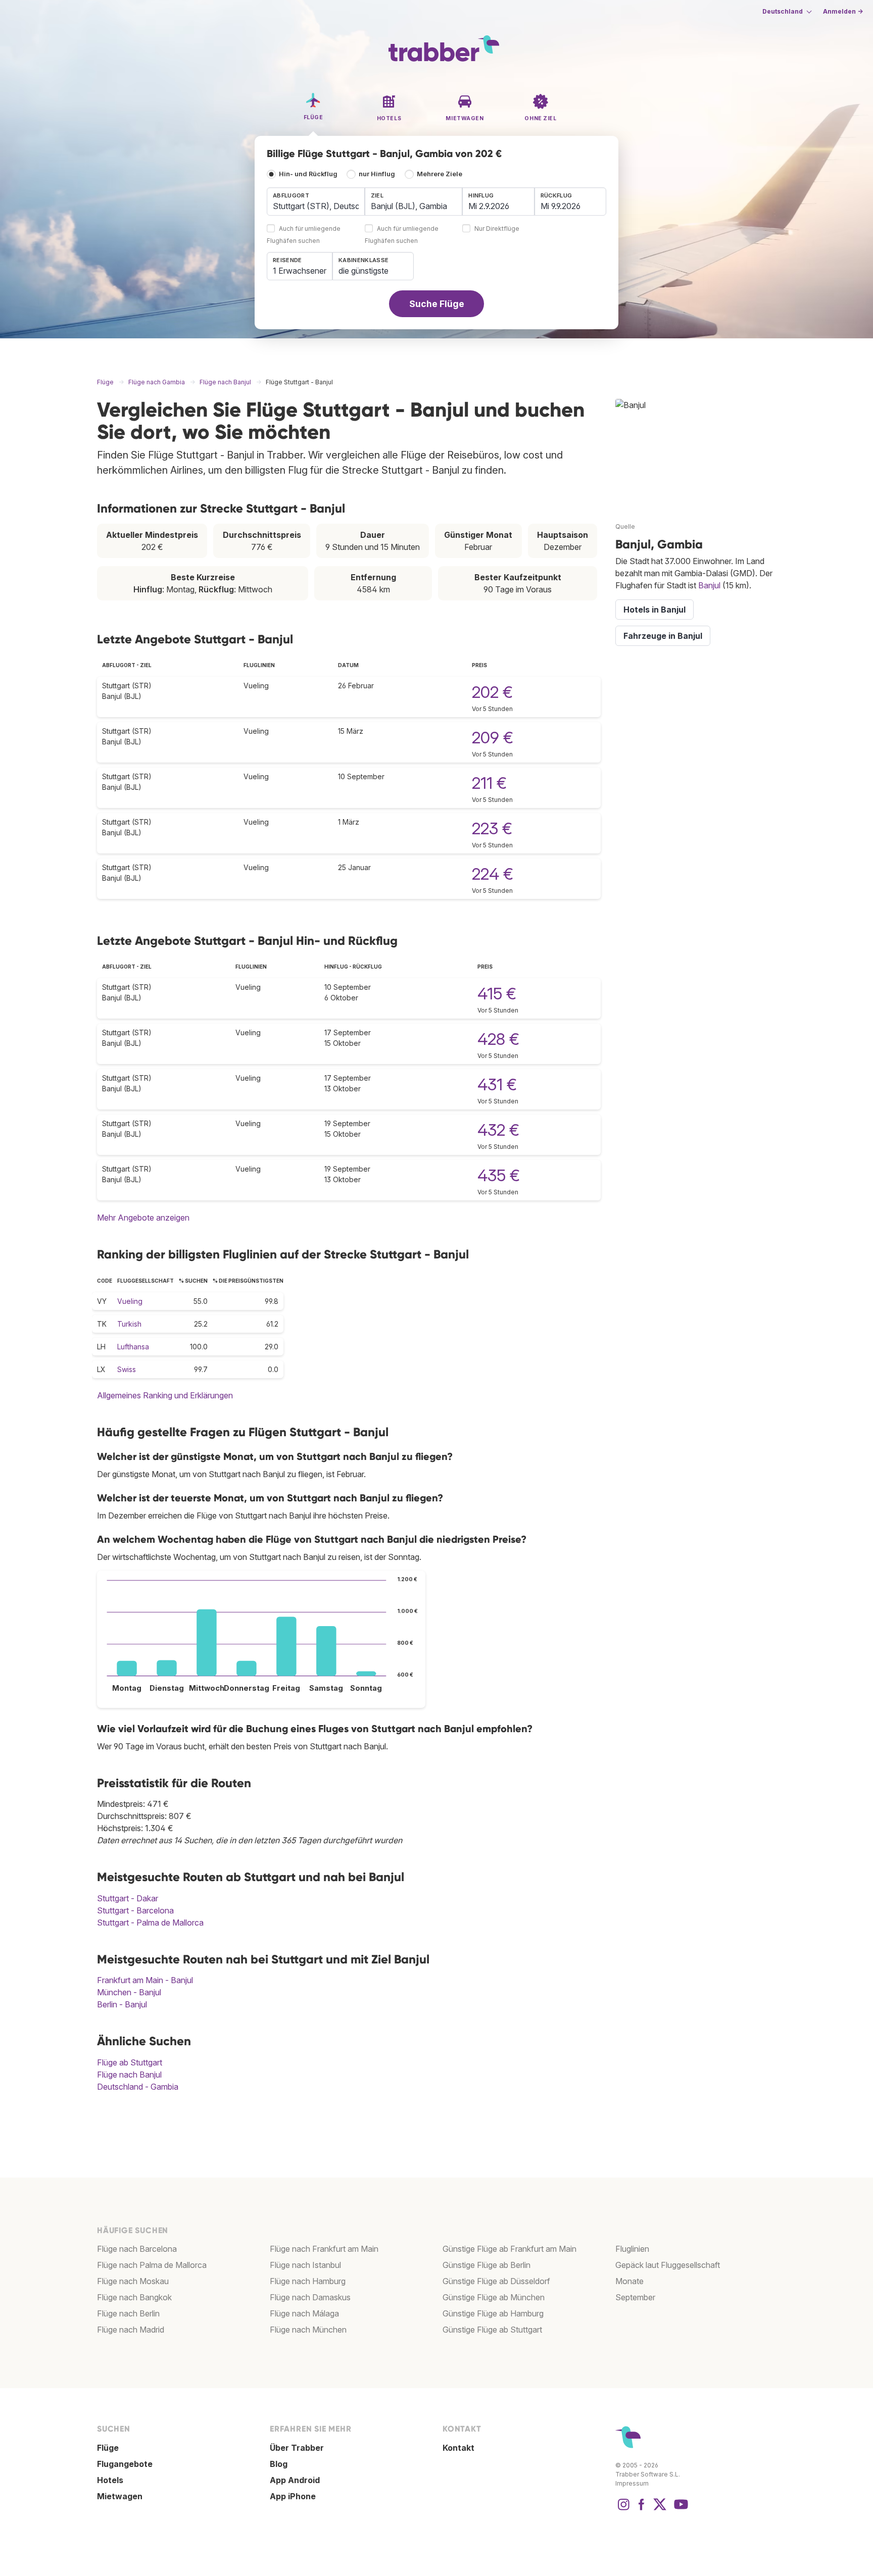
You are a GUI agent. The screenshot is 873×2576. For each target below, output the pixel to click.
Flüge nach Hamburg (308, 2281)
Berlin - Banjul (122, 2004)
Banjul (709, 585)
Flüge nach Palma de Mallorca (152, 2265)
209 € (493, 738)
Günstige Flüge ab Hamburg (493, 2313)
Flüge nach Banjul (129, 2075)
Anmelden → (843, 11)
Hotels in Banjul (654, 610)
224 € (493, 874)
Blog (279, 2464)
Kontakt (458, 2448)
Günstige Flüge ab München (494, 2297)
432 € (498, 1130)
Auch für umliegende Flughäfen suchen (304, 235)
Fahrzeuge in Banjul (663, 636)
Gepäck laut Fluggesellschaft (668, 2265)
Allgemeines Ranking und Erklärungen (165, 1395)
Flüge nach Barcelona (137, 2249)
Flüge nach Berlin (128, 2313)
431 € (497, 1084)
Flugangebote (125, 2464)
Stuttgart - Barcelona (135, 1910)
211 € (489, 783)
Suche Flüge (437, 304)
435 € (499, 1175)
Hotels (110, 2480)
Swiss (127, 1369)
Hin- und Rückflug (308, 174)
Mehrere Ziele (440, 174)
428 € (498, 1039)
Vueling (130, 1301)
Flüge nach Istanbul (305, 2265)
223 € (492, 828)
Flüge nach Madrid (131, 2330)
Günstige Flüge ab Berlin (487, 2265)
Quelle (625, 526)
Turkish (129, 1324)
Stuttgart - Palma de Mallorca (150, 1923)
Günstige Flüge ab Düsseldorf (496, 2281)
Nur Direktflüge (497, 229)
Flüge (108, 2448)
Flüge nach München (308, 2330)
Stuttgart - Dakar (128, 1898)
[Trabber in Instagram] (623, 2509)
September (635, 2297)
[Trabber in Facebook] (642, 2509)
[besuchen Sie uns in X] (660, 2509)
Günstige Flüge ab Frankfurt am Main (510, 2249)
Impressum (632, 2483)
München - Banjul (129, 1992)
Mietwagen (120, 2496)
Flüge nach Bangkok (134, 2297)
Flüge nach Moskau (133, 2281)
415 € (497, 994)
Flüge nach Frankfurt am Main (324, 2249)
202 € (492, 692)
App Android (295, 2480)
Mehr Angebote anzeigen (143, 1218)
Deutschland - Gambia (138, 2087)
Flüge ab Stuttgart (130, 2062)
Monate (629, 2281)
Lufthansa (133, 1347)
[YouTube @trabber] (680, 2509)
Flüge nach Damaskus (310, 2297)
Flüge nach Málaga (304, 2313)
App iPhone (293, 2496)
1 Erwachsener (300, 271)
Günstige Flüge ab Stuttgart (492, 2330)
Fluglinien (632, 2249)
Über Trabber (297, 2448)
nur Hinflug (377, 174)
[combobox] (316, 201)
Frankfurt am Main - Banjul (145, 1980)
